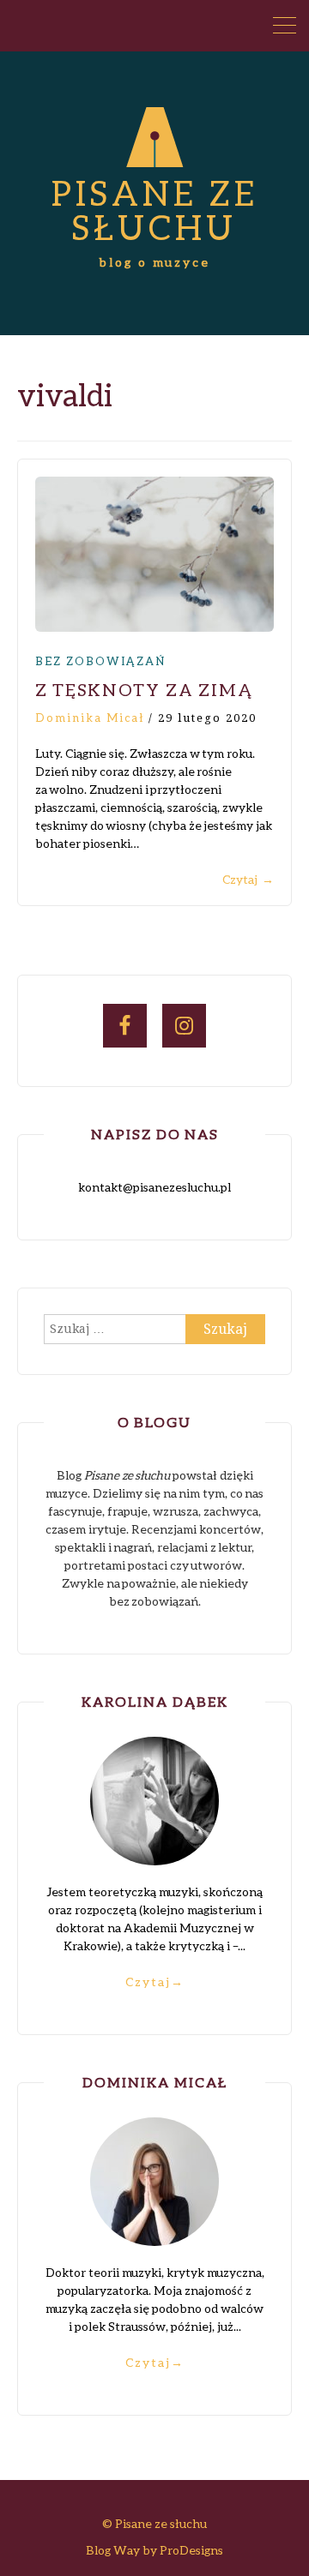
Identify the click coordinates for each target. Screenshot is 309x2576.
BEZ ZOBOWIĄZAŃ (100, 661)
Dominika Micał (90, 718)
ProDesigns (191, 2550)
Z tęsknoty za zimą (144, 689)
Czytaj (248, 879)
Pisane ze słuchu (155, 210)
